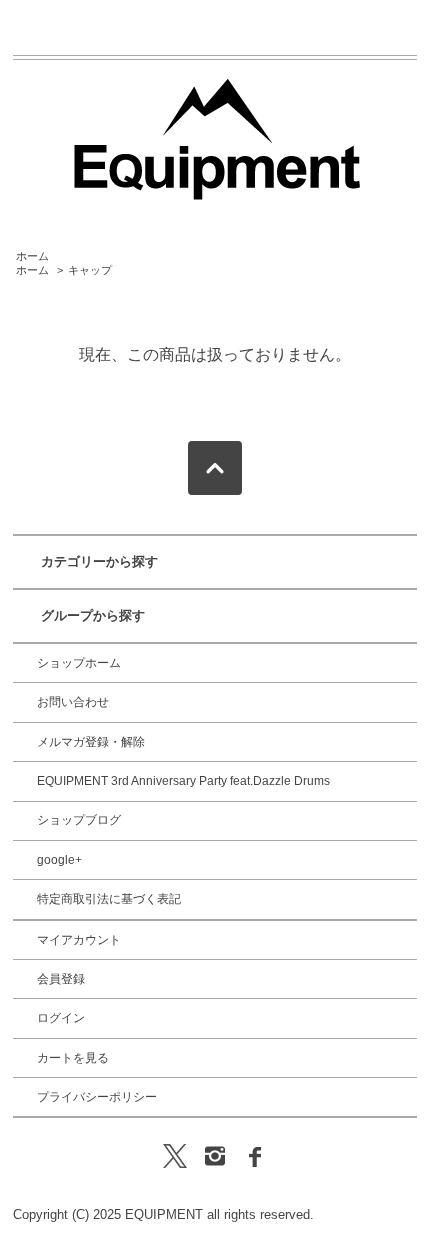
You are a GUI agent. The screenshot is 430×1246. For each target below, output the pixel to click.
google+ (59, 860)
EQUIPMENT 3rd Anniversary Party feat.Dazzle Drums (183, 781)
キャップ (90, 270)
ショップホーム (79, 663)
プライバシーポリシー (97, 1097)
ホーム (32, 256)
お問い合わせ (73, 702)
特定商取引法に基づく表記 (109, 899)
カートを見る (73, 1058)
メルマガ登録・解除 (91, 742)
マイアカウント (79, 940)
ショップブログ (79, 820)
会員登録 (61, 979)
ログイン (61, 1018)
